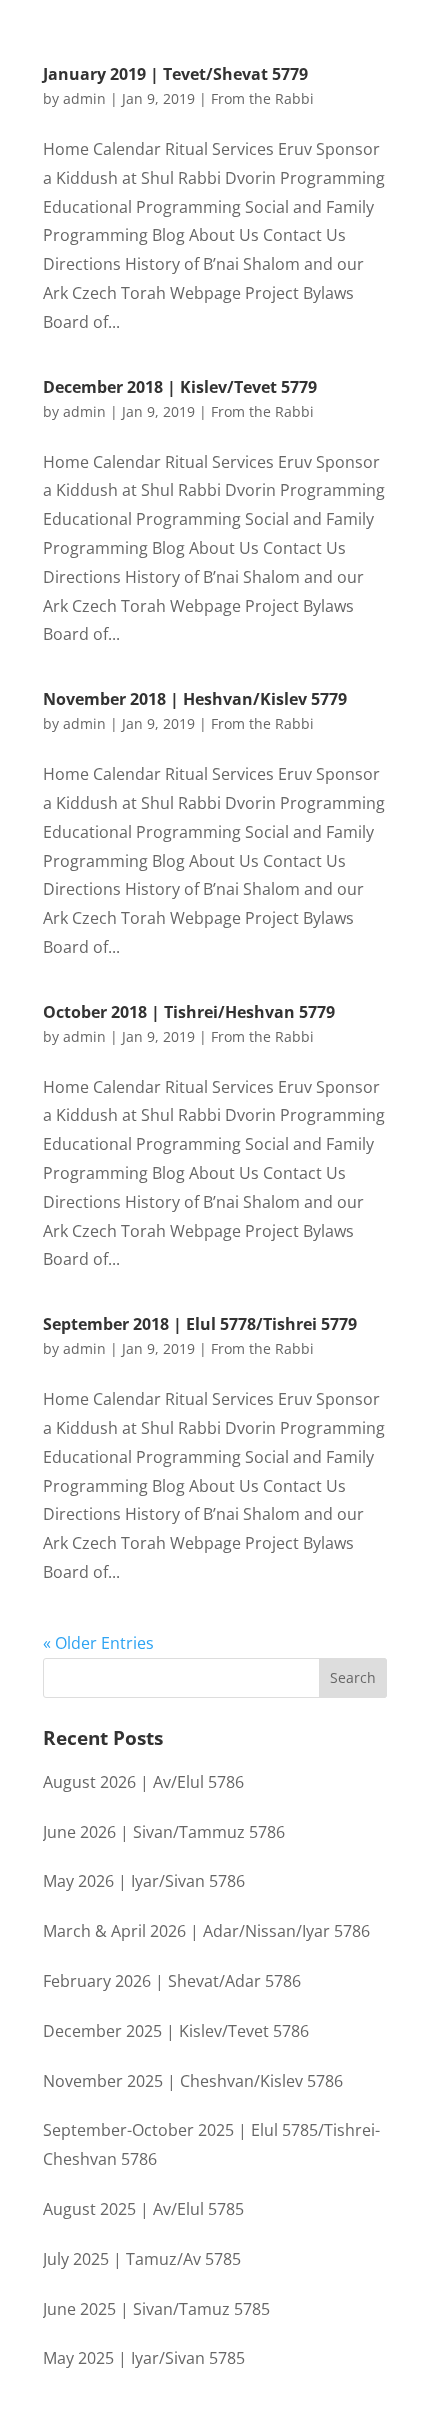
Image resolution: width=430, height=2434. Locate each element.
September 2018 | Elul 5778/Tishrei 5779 (200, 1324)
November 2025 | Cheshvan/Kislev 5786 (193, 2081)
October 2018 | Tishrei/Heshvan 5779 (189, 1012)
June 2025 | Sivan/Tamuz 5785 (156, 2309)
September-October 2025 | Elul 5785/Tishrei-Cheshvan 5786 (211, 2144)
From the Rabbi (262, 98)
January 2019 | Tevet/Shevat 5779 (175, 74)
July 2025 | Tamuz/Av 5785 (142, 2259)
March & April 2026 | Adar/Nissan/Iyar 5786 (206, 1931)
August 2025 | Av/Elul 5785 (143, 2209)
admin (84, 98)
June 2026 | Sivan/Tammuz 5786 (164, 1832)
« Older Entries (98, 1643)
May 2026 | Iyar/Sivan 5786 (144, 1881)
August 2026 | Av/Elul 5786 (143, 1782)
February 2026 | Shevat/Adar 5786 (172, 1981)
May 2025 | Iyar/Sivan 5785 (144, 2358)
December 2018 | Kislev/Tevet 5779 (180, 387)
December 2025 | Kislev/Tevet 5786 (176, 2031)
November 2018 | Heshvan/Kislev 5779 (195, 699)
